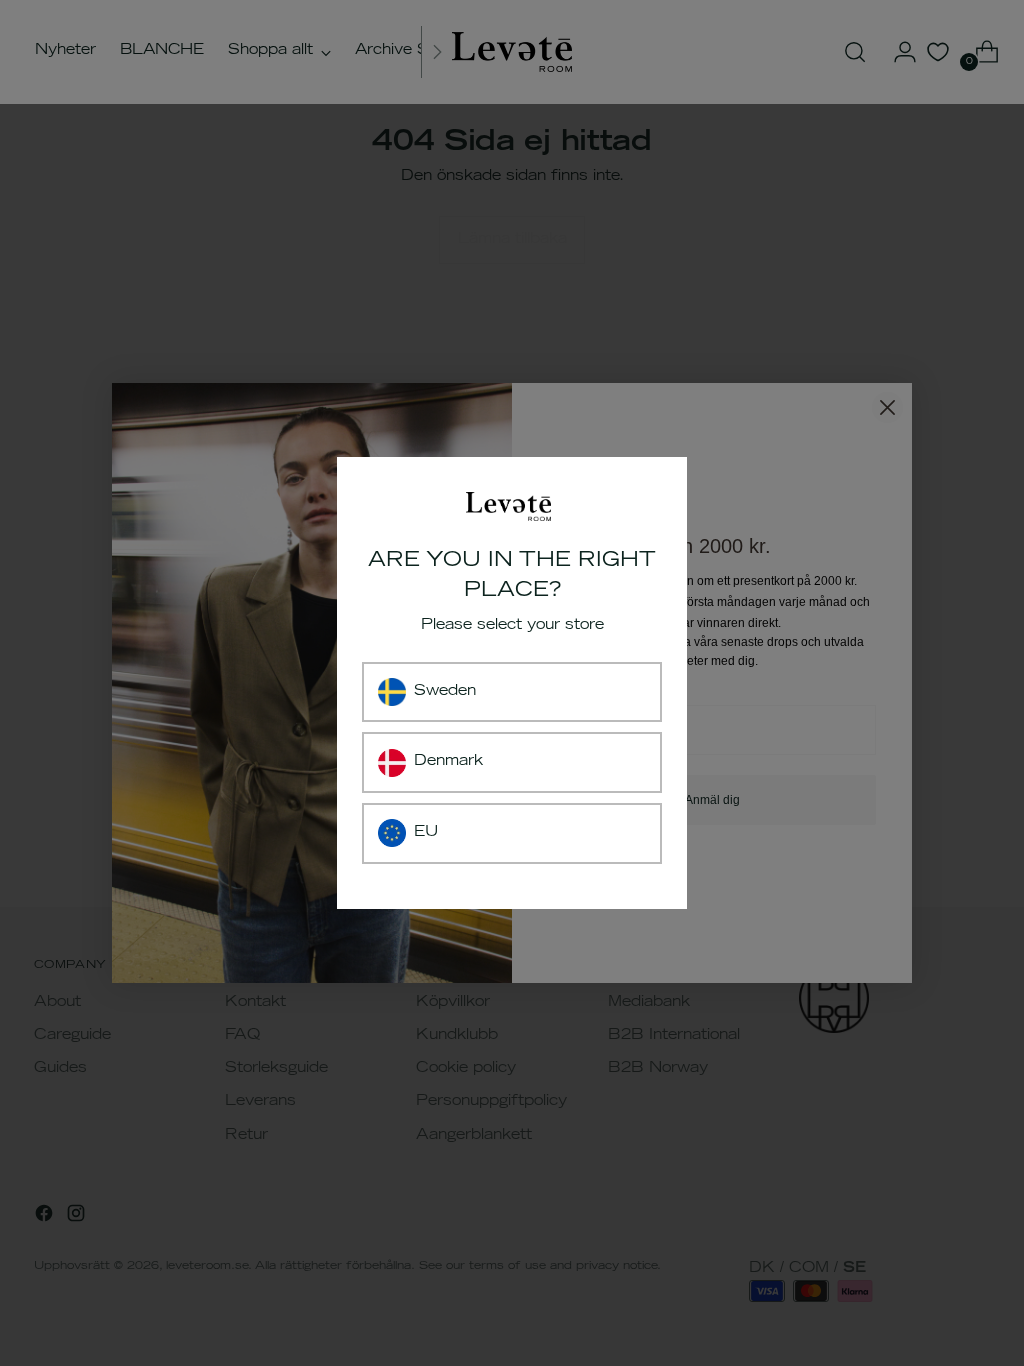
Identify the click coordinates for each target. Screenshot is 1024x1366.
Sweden (445, 692)
